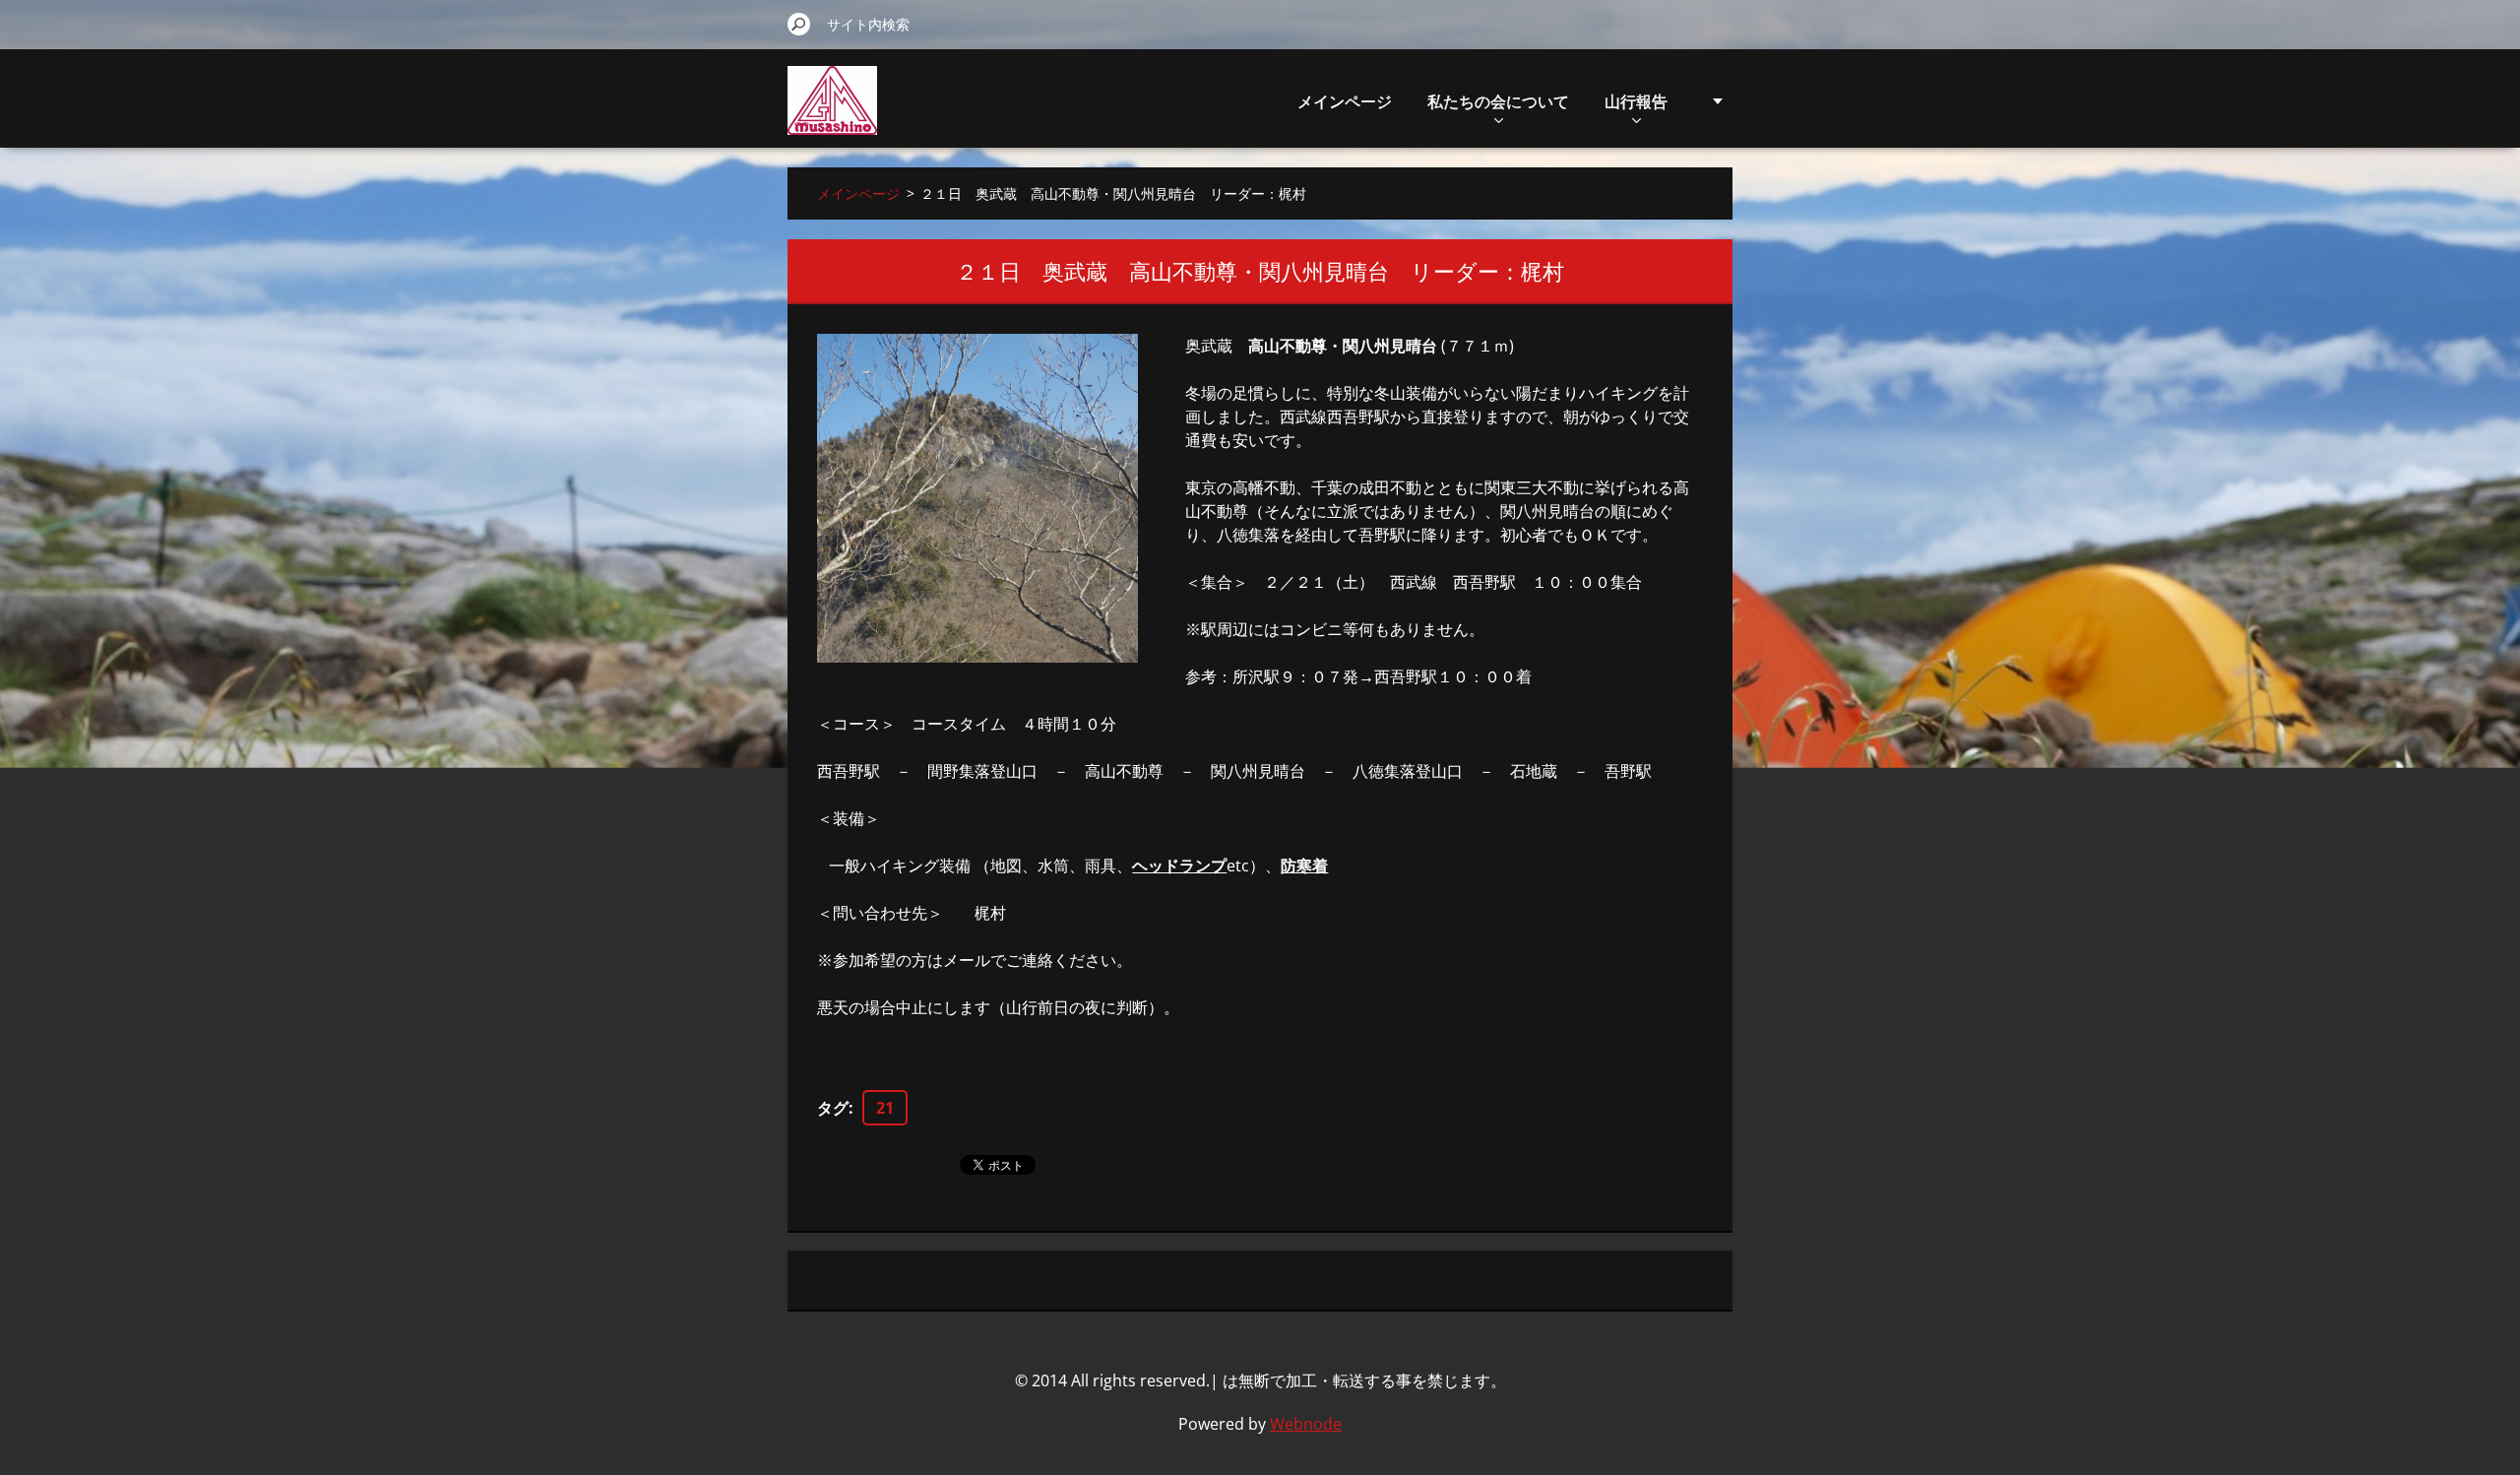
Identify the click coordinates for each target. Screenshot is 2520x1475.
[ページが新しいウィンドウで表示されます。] (977, 498)
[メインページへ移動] (832, 112)
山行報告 (1636, 101)
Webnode (1306, 1424)
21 (885, 1108)
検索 (799, 24)
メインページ (1345, 101)
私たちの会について (1498, 101)
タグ (833, 1108)
